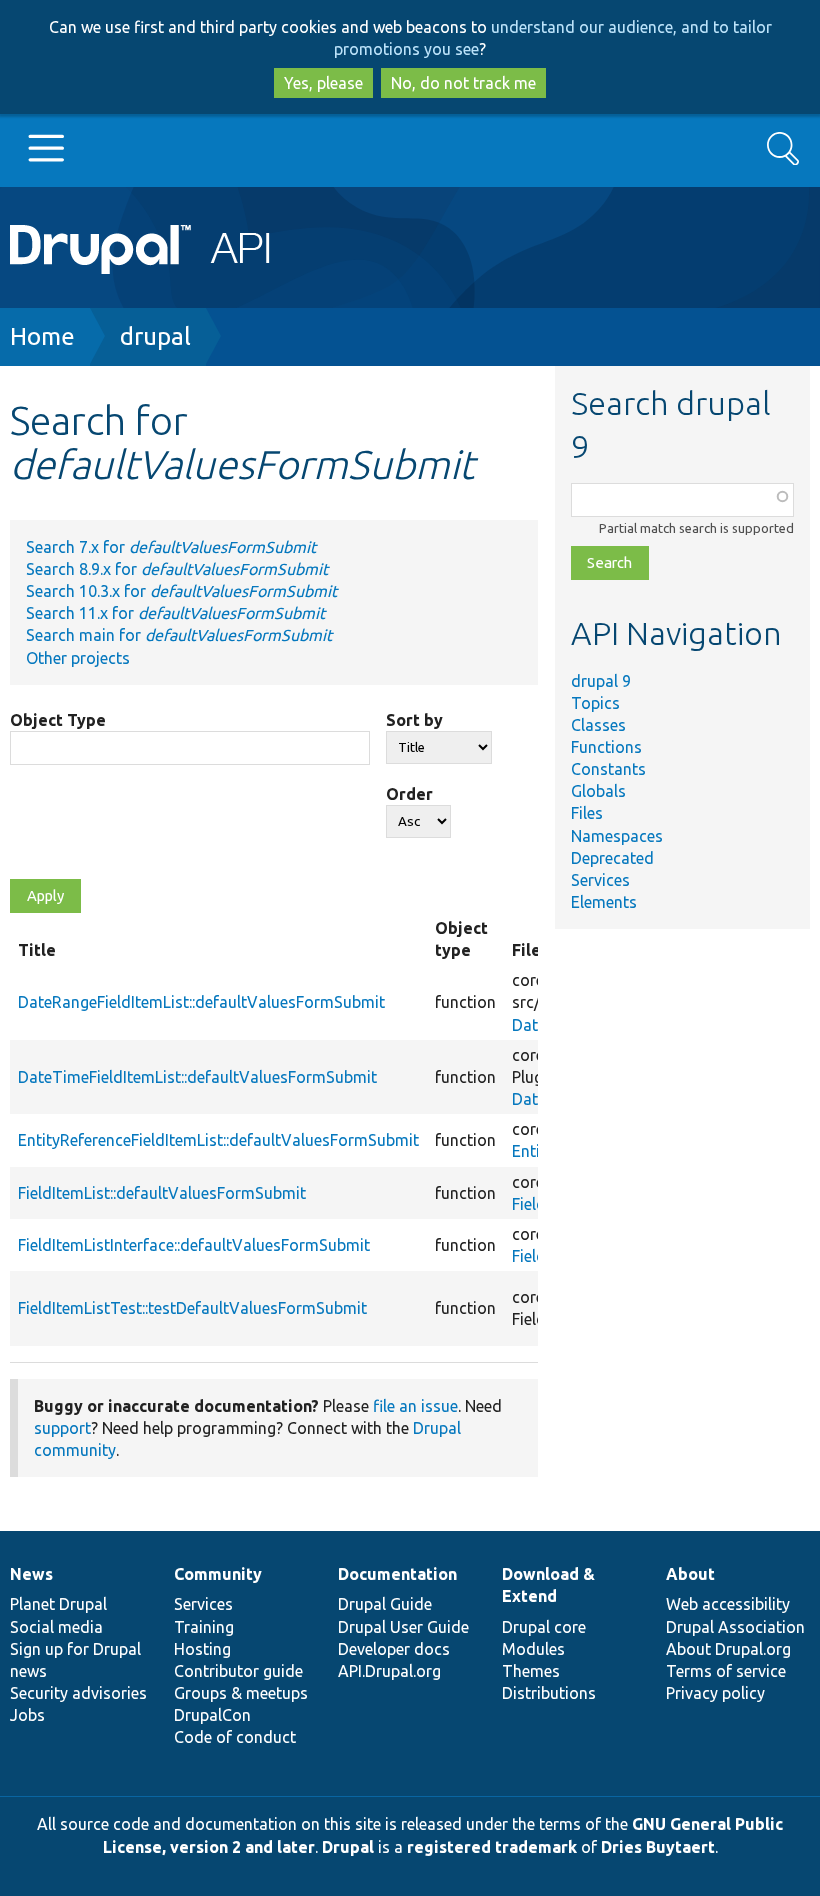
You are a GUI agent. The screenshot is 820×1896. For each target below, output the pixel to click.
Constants (608, 769)
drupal (155, 336)
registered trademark (492, 1847)
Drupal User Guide (403, 1627)
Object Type (58, 720)
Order (409, 794)
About (690, 1574)
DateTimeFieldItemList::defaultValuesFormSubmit (197, 1077)
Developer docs (394, 1649)
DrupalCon (212, 1715)
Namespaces (617, 836)
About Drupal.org (728, 1649)
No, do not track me (463, 83)
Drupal (348, 1847)
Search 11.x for (175, 613)
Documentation (397, 1574)
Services (600, 880)
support (62, 1428)
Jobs (27, 1715)
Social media (56, 1627)
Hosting (202, 1649)
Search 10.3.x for (181, 591)
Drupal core (544, 1627)
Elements (604, 902)
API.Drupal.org (389, 1671)
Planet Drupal (58, 1604)
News (31, 1574)
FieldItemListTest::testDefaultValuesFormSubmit (192, 1308)
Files (587, 813)
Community (218, 1574)
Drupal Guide (385, 1604)
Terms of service (726, 1671)
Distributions (549, 1693)
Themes (531, 1671)
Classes (598, 725)
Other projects (78, 658)
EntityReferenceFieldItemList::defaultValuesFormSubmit (218, 1140)
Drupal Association (735, 1627)
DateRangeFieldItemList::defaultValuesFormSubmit (201, 1002)
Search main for (179, 635)
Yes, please (323, 83)
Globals (598, 791)
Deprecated (612, 858)
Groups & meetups (241, 1693)
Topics (595, 703)
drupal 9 (601, 681)
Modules (533, 1649)
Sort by (414, 720)
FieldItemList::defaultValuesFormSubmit (162, 1193)
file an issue (415, 1406)
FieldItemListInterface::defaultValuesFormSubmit (194, 1245)
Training (204, 1627)
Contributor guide (238, 1671)
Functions (606, 747)
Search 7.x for (171, 547)
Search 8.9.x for (177, 569)
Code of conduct (235, 1737)
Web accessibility (728, 1604)
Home (42, 336)
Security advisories (78, 1693)
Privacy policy (715, 1693)
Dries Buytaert (658, 1847)
